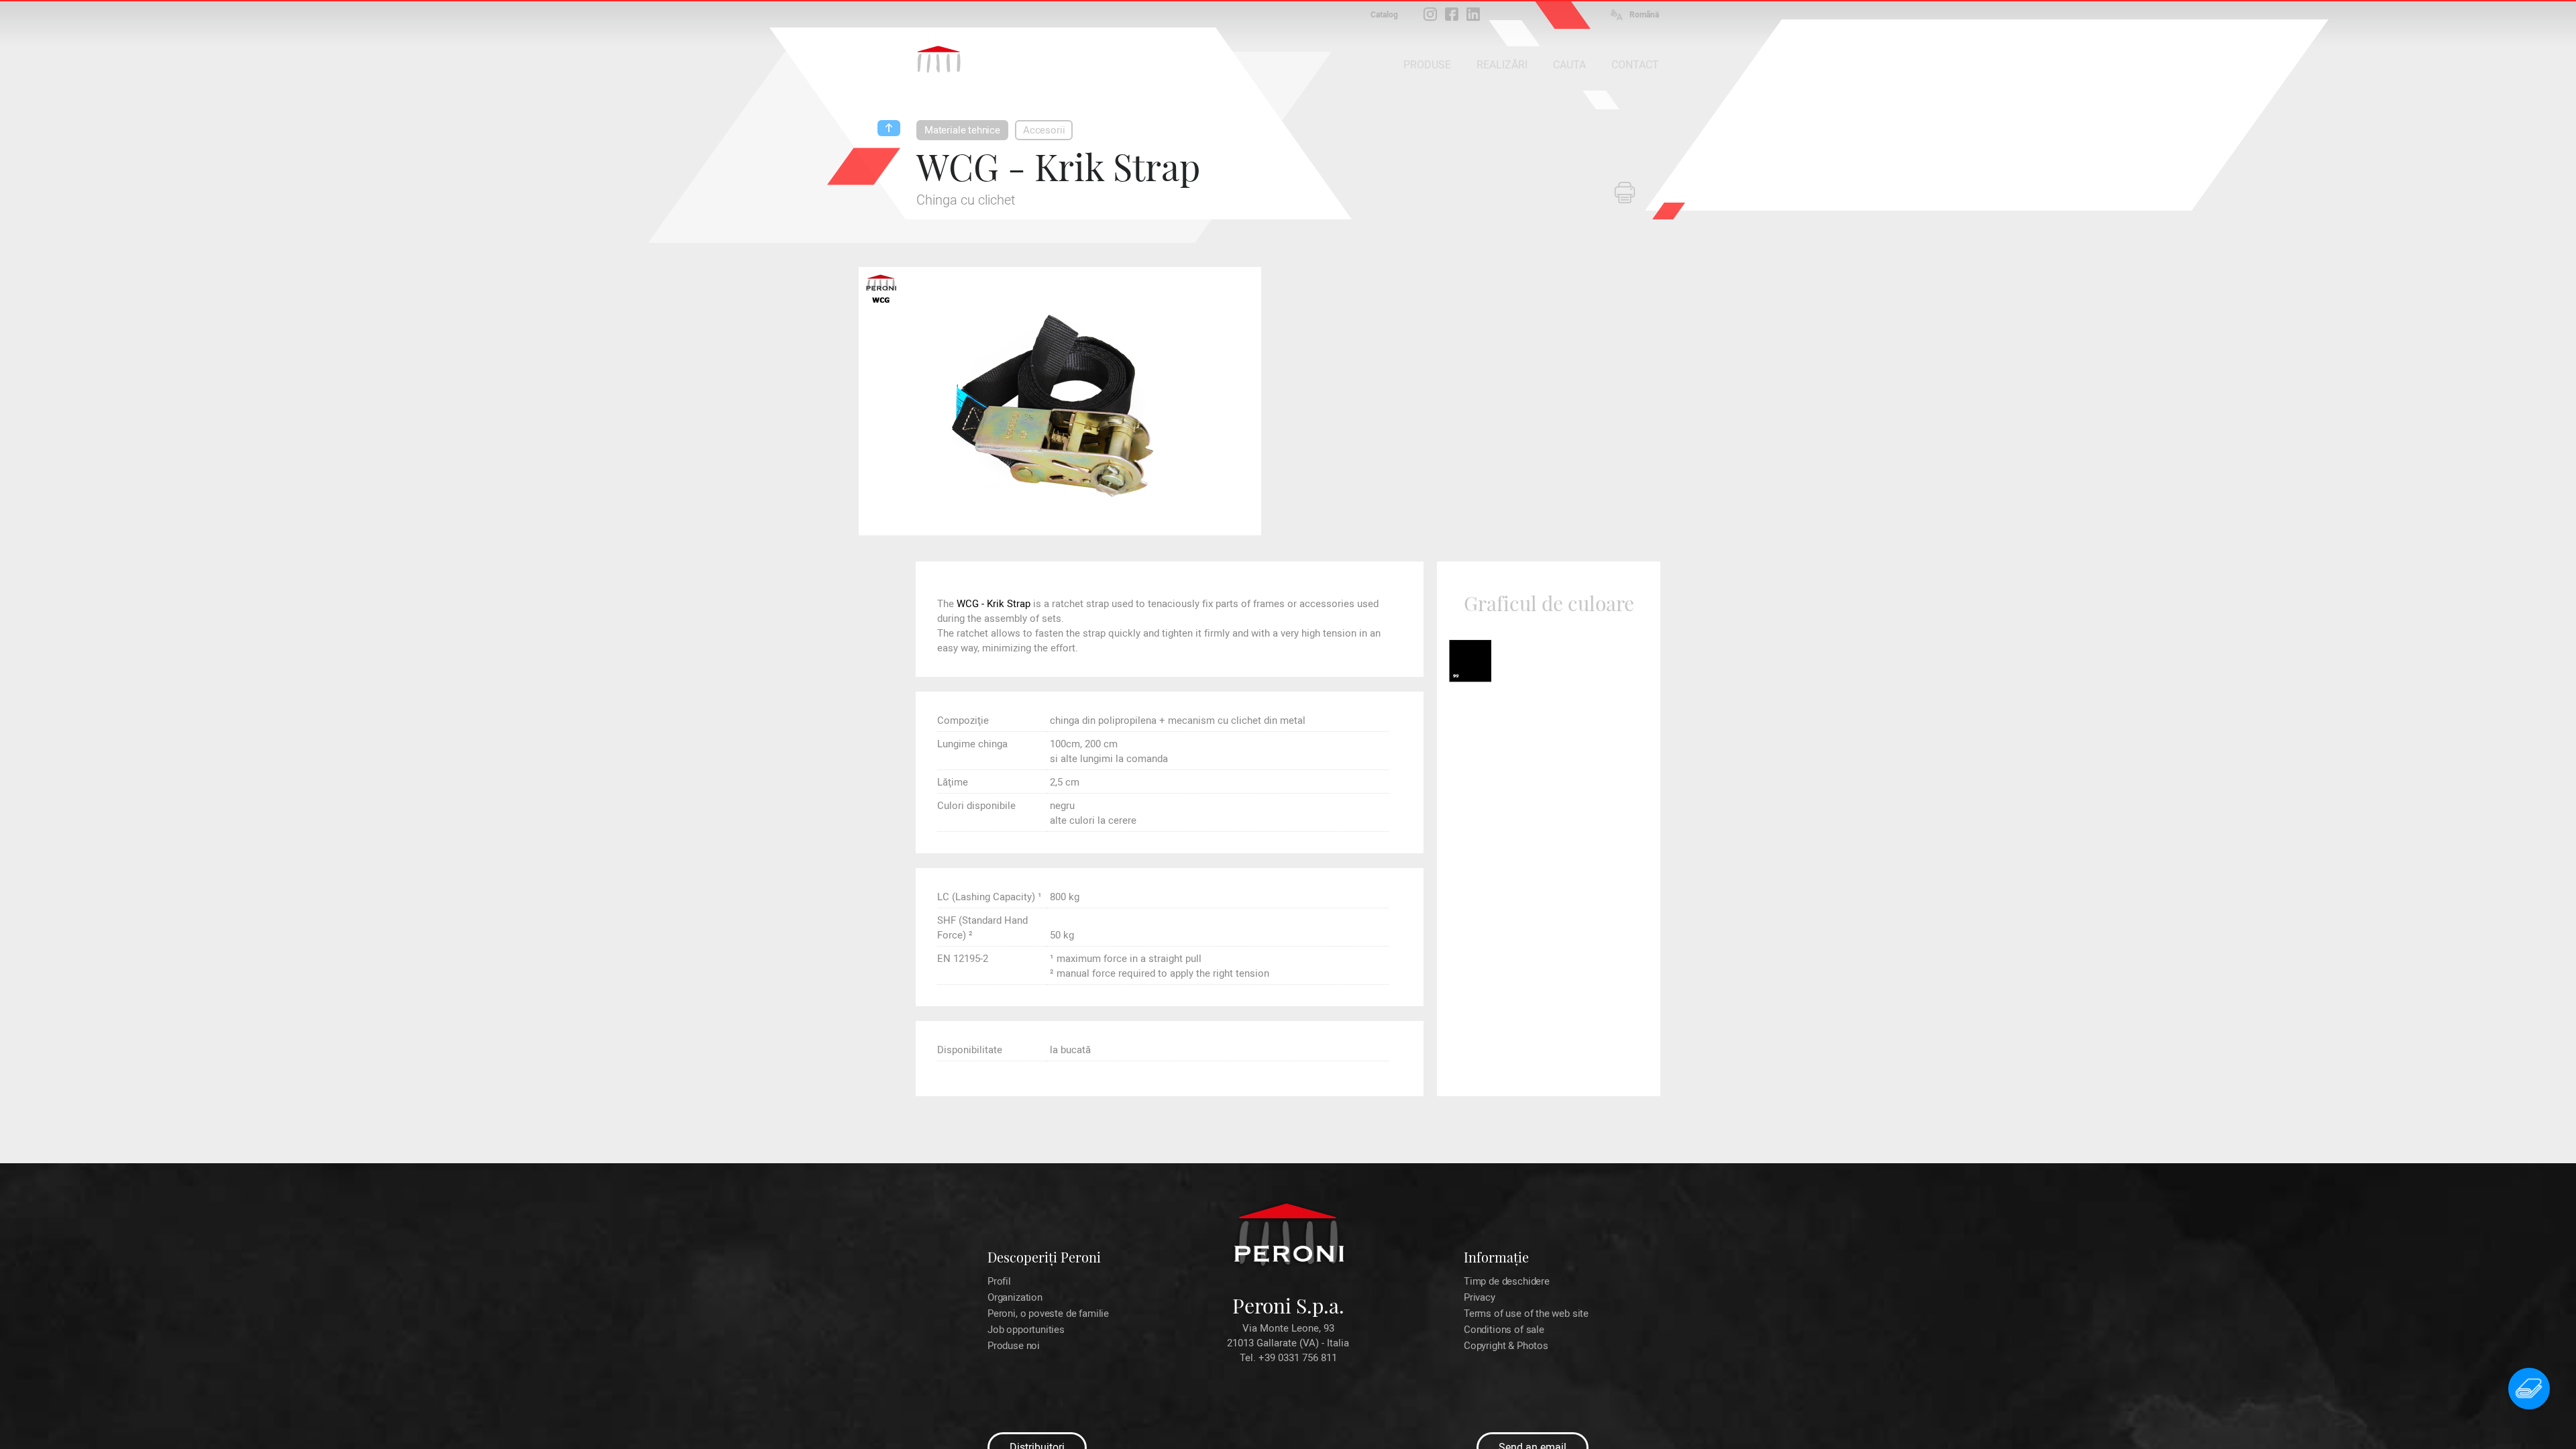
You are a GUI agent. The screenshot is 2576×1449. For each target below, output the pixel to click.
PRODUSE (1427, 65)
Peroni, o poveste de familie (1048, 1313)
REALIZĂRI (1502, 65)
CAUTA (1569, 65)
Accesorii (1044, 130)
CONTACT (1635, 65)
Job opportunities (1026, 1330)
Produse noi (1014, 1346)
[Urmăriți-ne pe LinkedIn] (1473, 14)
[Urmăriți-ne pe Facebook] (1452, 14)
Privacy (1480, 1297)
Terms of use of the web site (1526, 1313)
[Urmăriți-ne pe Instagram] (1430, 14)
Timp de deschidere (1507, 1281)
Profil (999, 1281)
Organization (1015, 1297)
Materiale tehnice (962, 130)
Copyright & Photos (1506, 1346)
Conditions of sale (1504, 1330)
